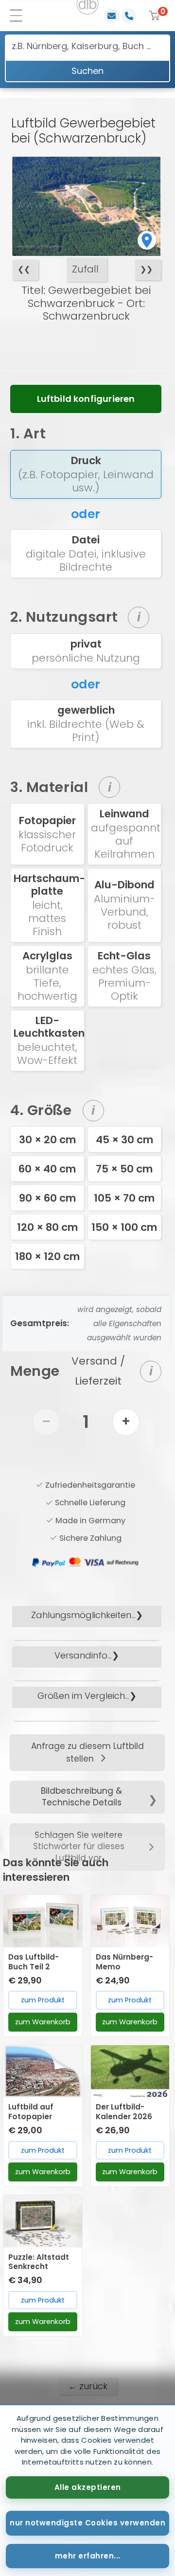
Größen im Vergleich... (83, 1696)
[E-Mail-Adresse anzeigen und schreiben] (111, 16)
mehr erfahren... (88, 2556)
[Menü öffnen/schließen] (19, 16)
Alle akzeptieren (88, 2487)
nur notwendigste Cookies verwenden (87, 2523)
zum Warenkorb (43, 2022)
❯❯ (146, 269)
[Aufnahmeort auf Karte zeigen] (147, 240)
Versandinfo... (83, 1655)
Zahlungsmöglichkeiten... (83, 1615)
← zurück (88, 2386)
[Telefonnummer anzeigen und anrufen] (129, 16)
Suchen (87, 71)
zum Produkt (43, 2000)
